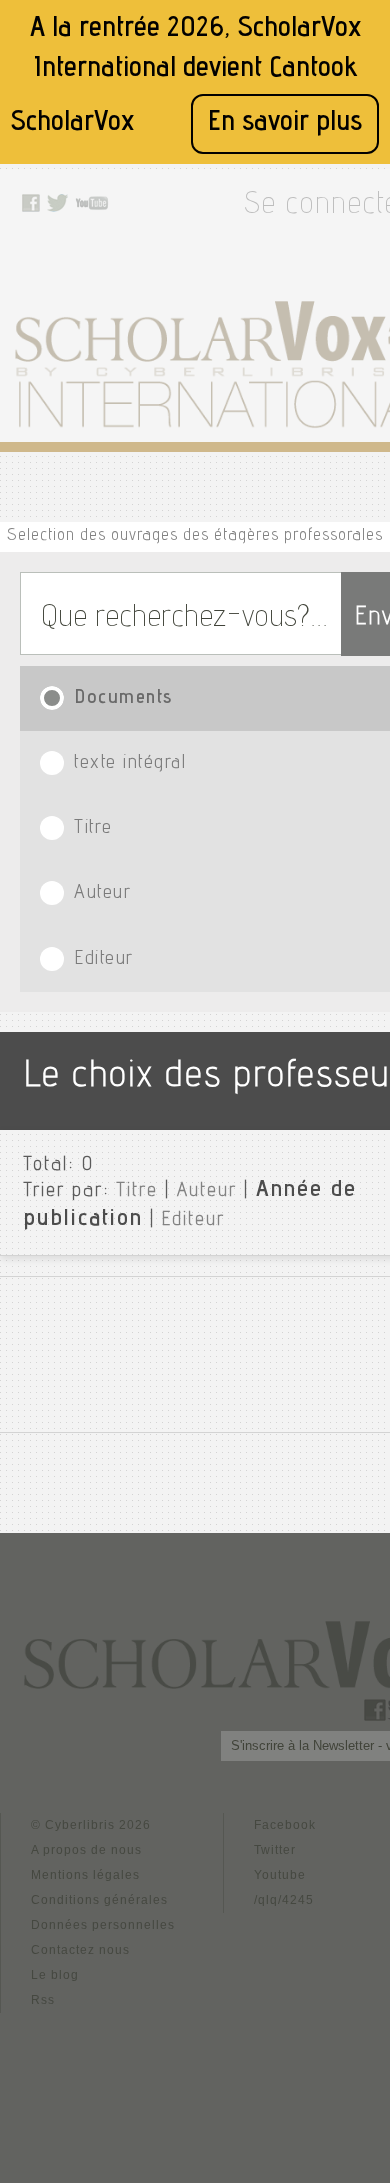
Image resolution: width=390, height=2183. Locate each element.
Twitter (275, 1850)
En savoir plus (285, 123)
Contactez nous (80, 1950)
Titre (137, 1192)
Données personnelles (103, 1925)
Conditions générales (99, 1900)
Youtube (280, 1875)
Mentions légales (85, 1875)
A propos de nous (86, 1850)
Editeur (193, 1221)
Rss (43, 2000)
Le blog (55, 1975)
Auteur (207, 1192)
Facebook (285, 1825)
